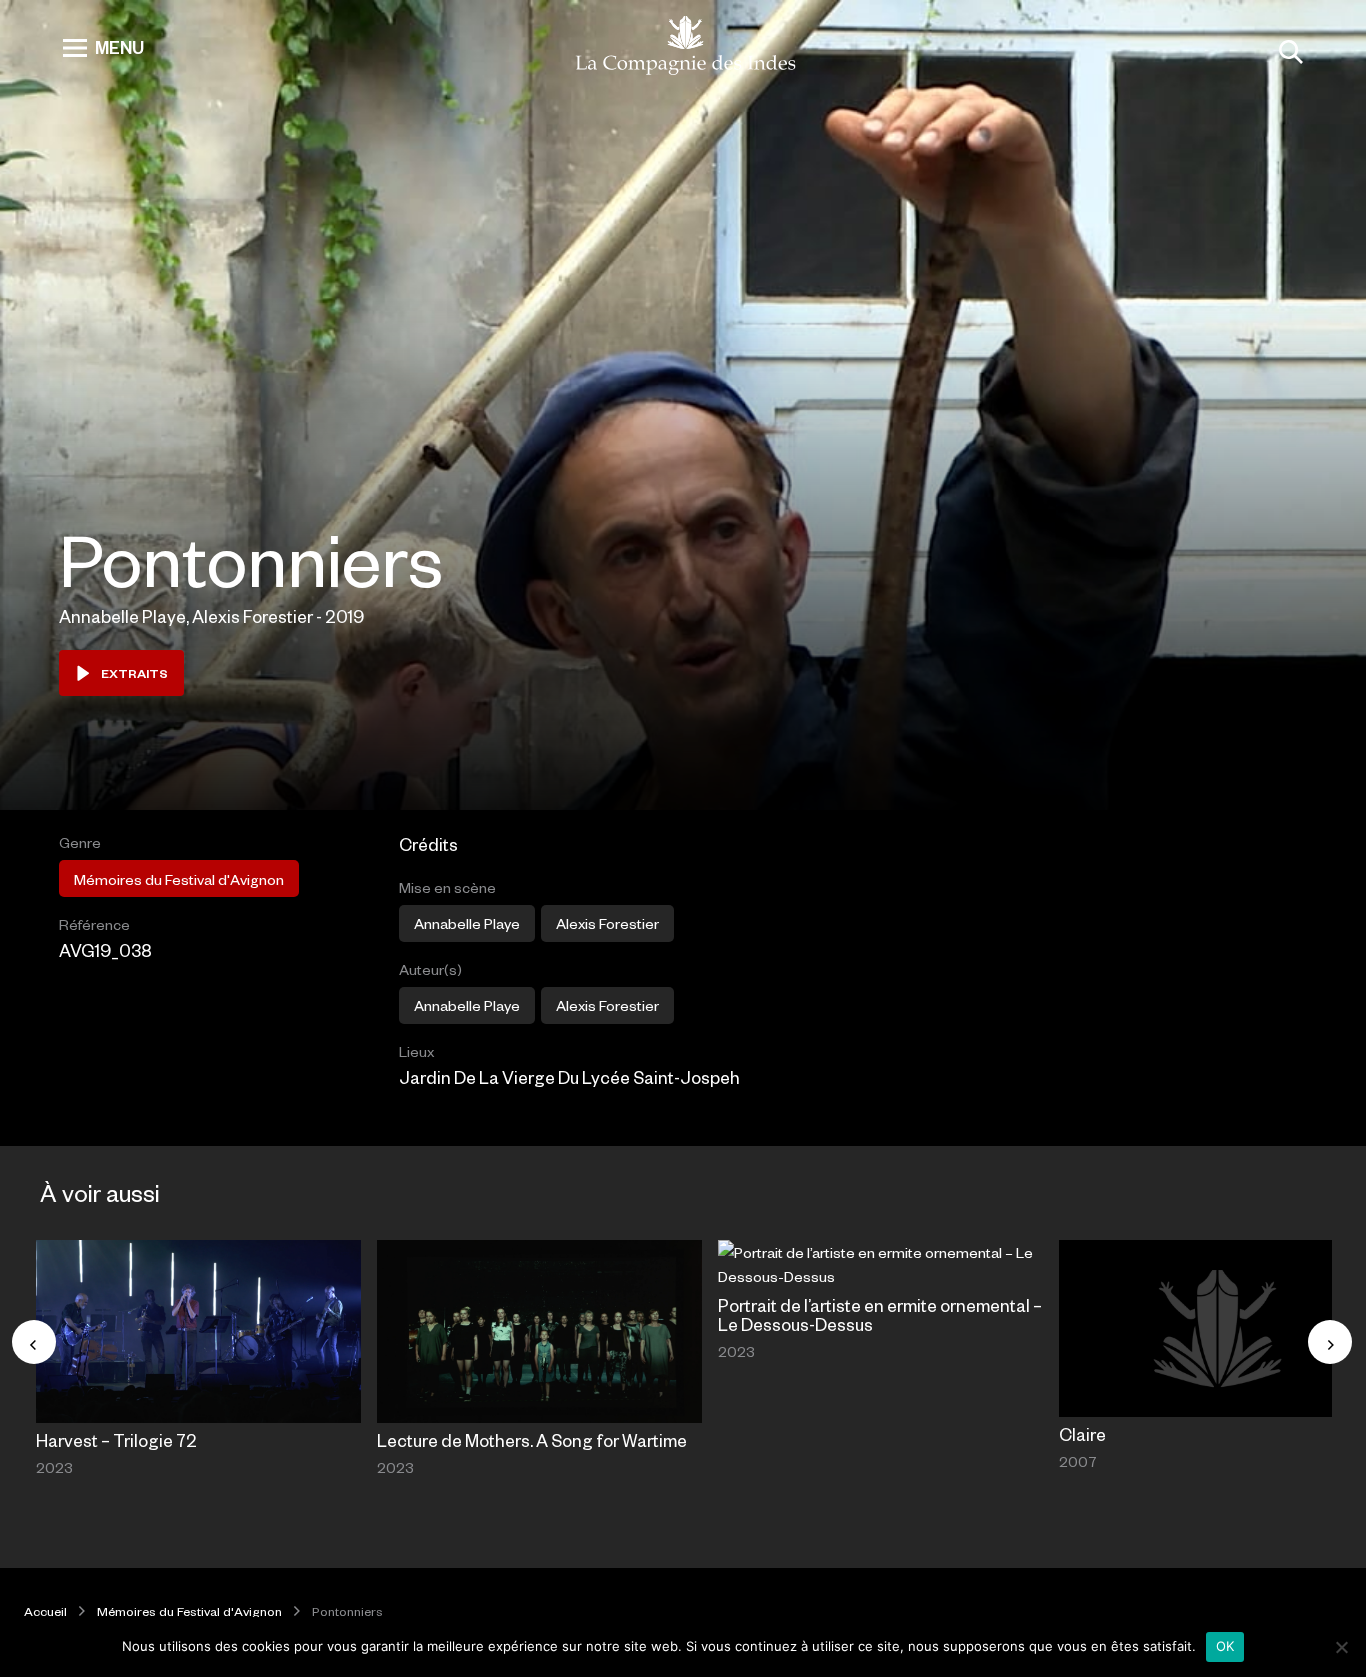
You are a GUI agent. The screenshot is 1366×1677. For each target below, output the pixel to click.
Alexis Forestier (607, 923)
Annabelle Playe (467, 923)
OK (1225, 1646)
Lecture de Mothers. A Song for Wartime (532, 1440)
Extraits (134, 673)
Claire (1082, 1434)
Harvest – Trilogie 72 (116, 1440)
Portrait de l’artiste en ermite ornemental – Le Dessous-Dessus (880, 1314)
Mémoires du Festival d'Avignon (179, 879)
